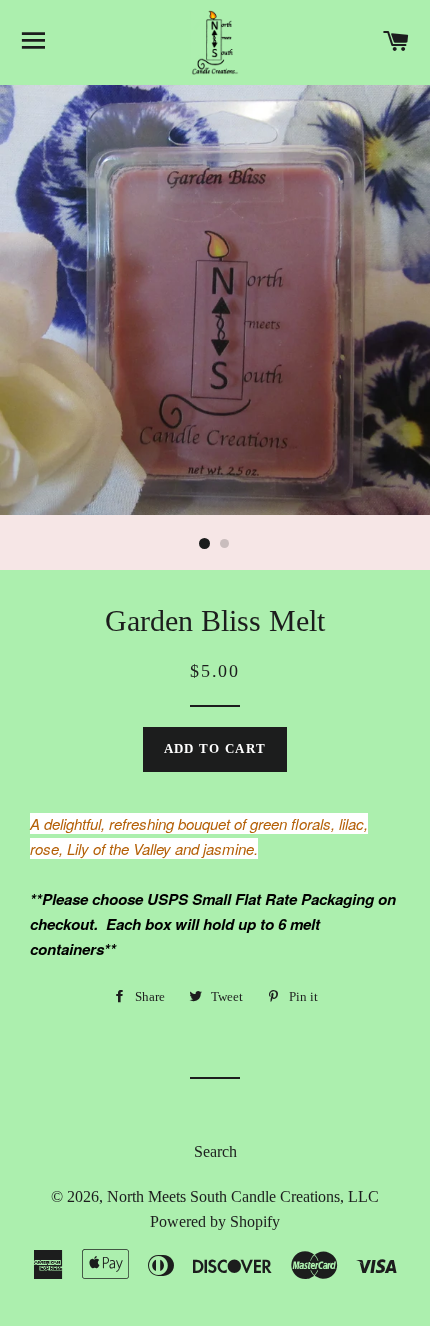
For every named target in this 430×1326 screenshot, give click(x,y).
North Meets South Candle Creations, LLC (243, 1196)
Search (215, 1151)
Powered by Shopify (215, 1221)
